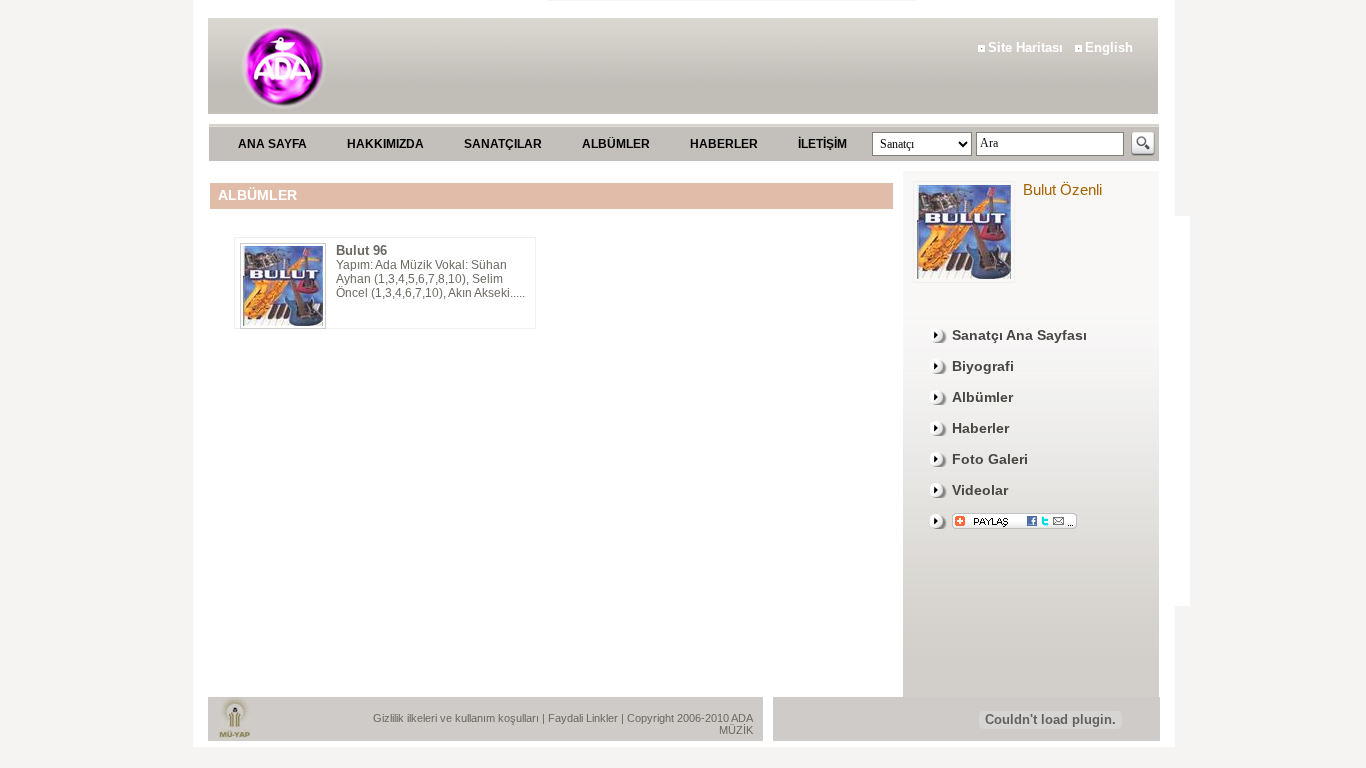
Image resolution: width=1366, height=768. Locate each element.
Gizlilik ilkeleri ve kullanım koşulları (457, 718)
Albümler (982, 397)
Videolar (980, 490)
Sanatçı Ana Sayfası (1019, 335)
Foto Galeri (990, 459)
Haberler (980, 428)
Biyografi (983, 366)
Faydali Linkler (584, 718)
